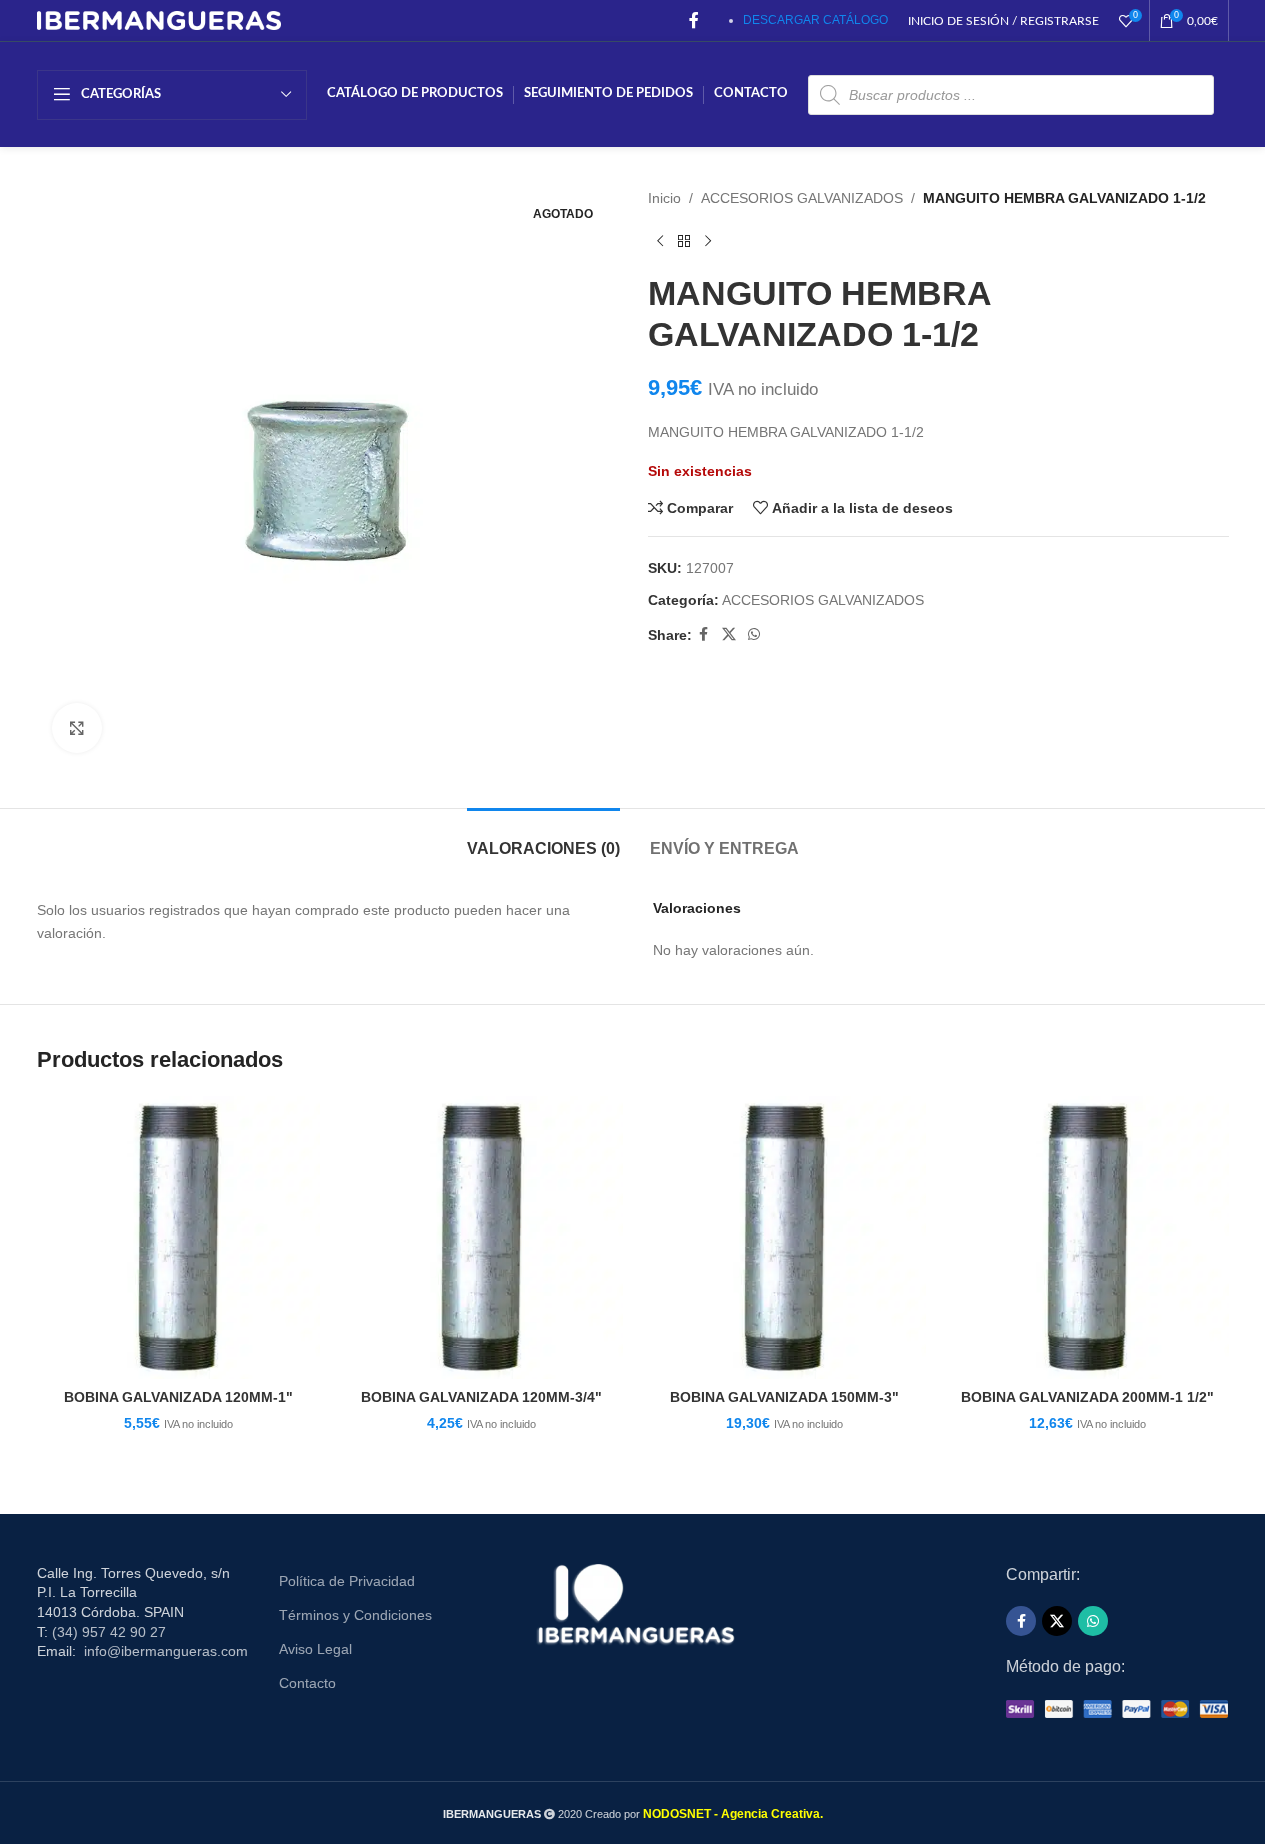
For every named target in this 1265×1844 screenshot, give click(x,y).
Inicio (664, 198)
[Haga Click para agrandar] (77, 728)
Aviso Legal (315, 1649)
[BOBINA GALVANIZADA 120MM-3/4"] (481, 1237)
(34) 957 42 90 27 (109, 1632)
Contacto (307, 1683)
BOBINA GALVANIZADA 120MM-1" (178, 1397)
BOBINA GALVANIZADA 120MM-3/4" (481, 1397)
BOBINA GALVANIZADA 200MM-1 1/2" (1087, 1397)
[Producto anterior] (660, 241)
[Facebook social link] (694, 20)
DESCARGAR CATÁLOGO (815, 20)
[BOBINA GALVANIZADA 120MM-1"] (178, 1237)
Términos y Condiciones (355, 1615)
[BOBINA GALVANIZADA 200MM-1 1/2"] (1087, 1237)
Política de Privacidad (347, 1581)
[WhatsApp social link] (754, 634)
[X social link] (729, 634)
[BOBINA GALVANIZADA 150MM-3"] (784, 1237)
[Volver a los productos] (684, 241)
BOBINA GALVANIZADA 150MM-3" (784, 1397)
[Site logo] (159, 19)
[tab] (543, 838)
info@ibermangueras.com (166, 1651)
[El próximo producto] (708, 241)
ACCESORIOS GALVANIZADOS (802, 198)
